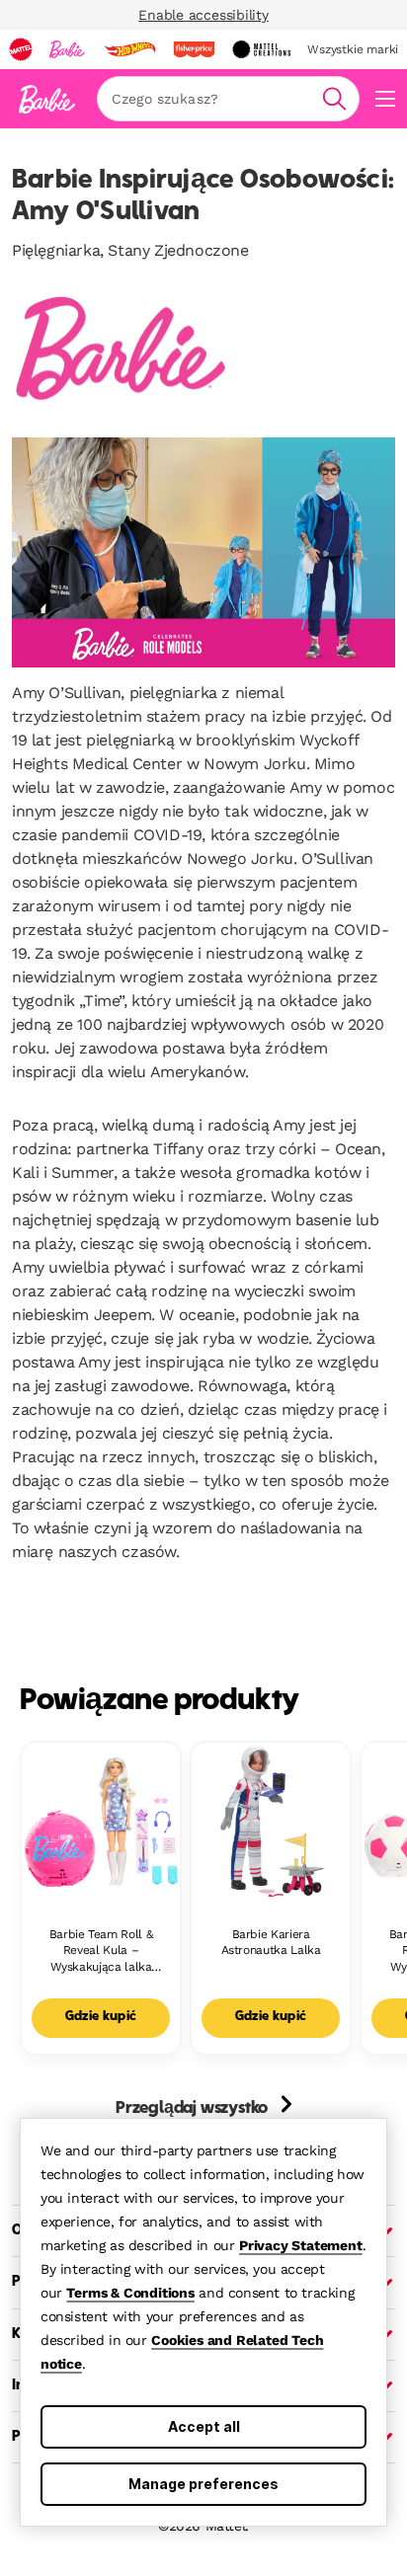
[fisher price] (194, 49)
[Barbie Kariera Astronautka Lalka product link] (271, 1822)
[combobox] (228, 99)
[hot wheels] (129, 49)
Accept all (204, 2426)
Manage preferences (203, 2484)
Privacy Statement (301, 2245)
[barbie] (67, 49)
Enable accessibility (203, 15)
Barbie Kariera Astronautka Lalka (271, 1943)
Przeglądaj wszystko (194, 2109)
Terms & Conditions (130, 2293)
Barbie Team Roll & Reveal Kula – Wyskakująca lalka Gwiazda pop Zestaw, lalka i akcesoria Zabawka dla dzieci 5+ (100, 1952)
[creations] (261, 49)
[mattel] (21, 49)
